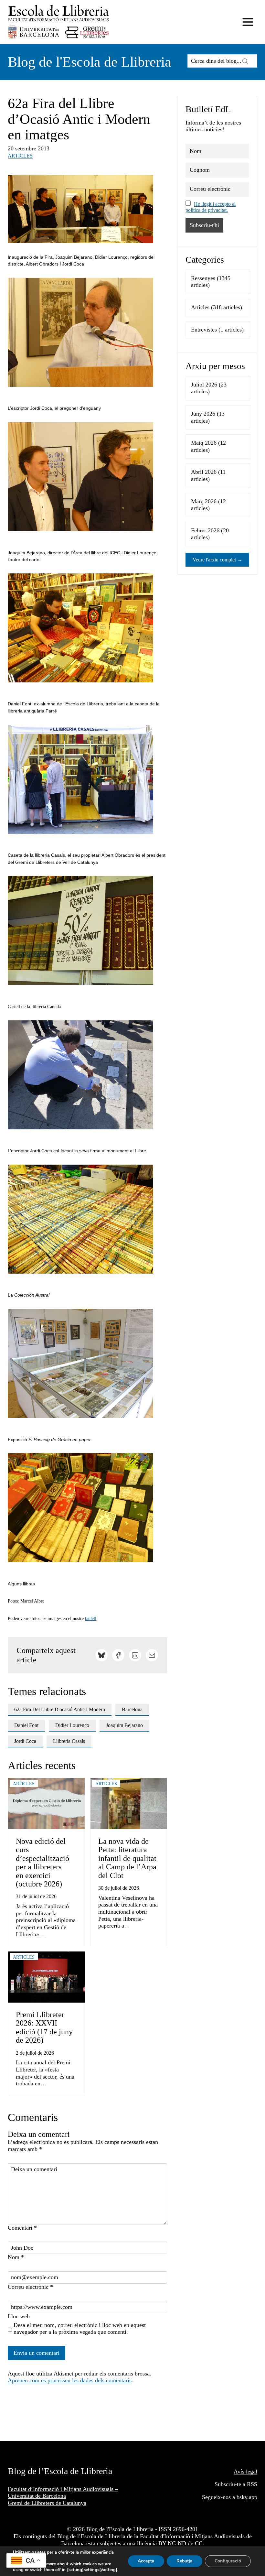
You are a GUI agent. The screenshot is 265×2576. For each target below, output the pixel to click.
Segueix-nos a (219, 2497)
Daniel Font (26, 1725)
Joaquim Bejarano (124, 1725)
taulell (91, 1619)
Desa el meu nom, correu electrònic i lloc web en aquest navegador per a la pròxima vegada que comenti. (80, 2329)
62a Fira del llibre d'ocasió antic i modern (60, 1709)
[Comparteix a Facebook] (118, 1655)
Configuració (228, 2561)
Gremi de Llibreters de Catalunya (47, 2503)
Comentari (22, 2228)
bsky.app (247, 2497)
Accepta (146, 2561)
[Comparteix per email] (152, 1655)
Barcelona (132, 1709)
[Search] (245, 61)
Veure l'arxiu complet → (217, 560)
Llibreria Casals (69, 1741)
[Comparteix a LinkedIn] (135, 1655)
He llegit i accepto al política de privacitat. (211, 207)
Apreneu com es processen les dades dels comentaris (70, 2380)
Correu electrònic (30, 2287)
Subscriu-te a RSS (236, 2484)
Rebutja (185, 2561)
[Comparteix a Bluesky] (101, 1655)
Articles (20, 156)
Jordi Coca (25, 1741)
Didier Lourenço (72, 1725)
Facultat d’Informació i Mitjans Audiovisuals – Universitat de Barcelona (63, 2493)
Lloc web (19, 2316)
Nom (16, 2257)
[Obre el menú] (248, 22)
